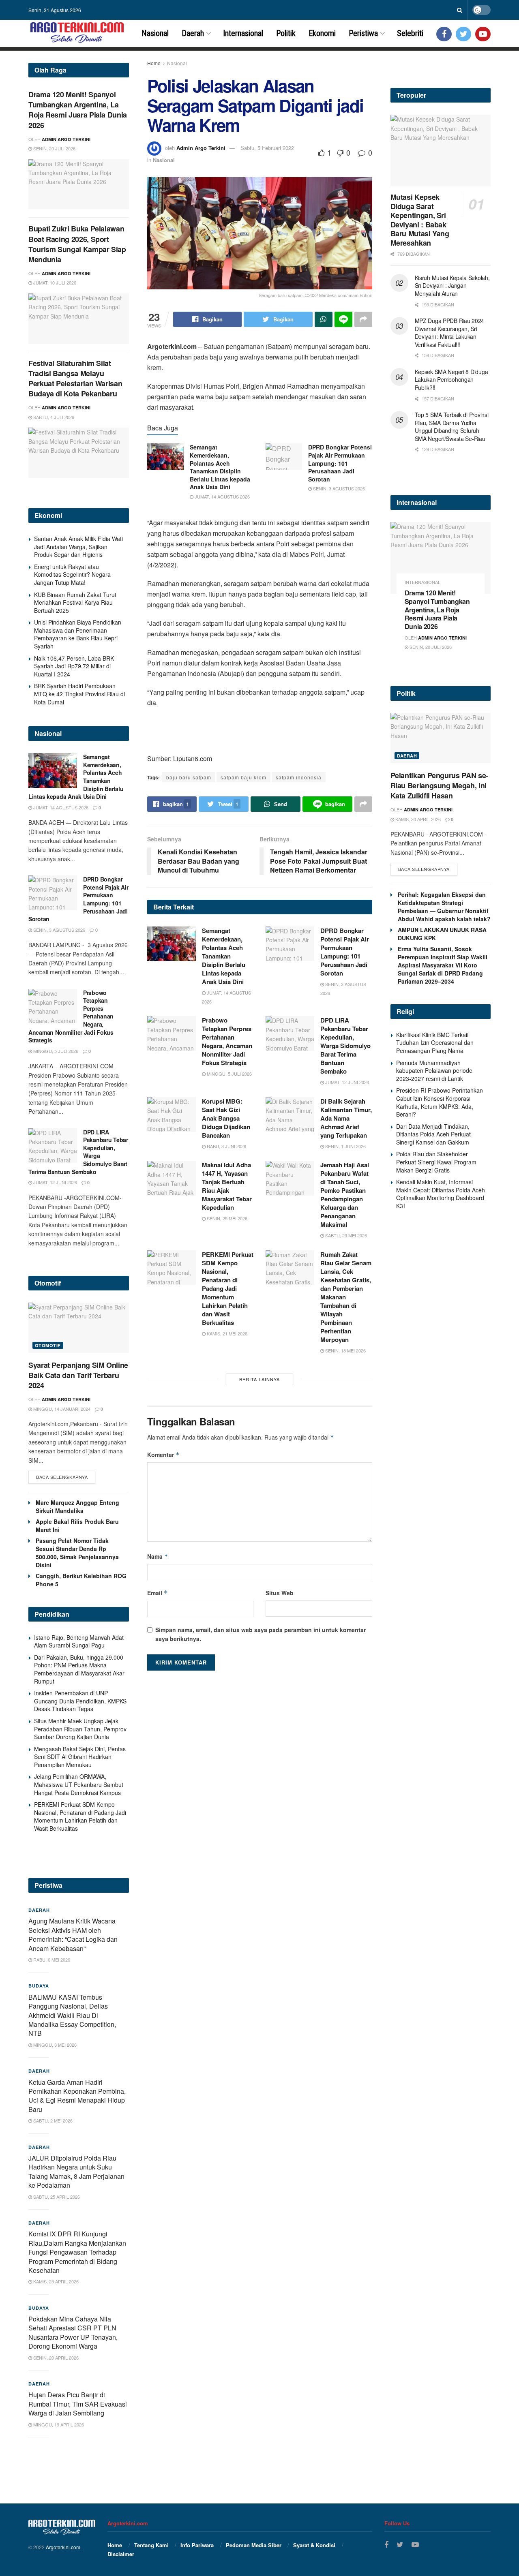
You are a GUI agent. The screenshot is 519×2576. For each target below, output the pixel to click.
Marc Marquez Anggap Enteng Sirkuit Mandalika (77, 1506)
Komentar (163, 1455)
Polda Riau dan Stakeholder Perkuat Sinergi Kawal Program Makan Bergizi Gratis (436, 1162)
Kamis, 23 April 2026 (55, 2281)
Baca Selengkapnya (62, 1477)
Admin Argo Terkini (201, 148)
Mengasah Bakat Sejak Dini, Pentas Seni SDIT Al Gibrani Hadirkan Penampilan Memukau (80, 1757)
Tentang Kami (151, 2545)
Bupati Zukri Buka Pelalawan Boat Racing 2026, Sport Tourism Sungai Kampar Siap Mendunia (77, 244)
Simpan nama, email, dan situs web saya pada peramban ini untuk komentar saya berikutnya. (261, 1634)
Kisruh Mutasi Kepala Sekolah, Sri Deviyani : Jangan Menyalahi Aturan (452, 286)
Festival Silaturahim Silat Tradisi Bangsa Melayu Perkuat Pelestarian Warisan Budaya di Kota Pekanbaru (75, 379)
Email (158, 1593)
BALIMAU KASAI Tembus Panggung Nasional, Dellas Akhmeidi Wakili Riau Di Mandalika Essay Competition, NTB (72, 2015)
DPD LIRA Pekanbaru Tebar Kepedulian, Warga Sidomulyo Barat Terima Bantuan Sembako (345, 1046)
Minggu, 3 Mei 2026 (54, 2045)
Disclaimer (121, 2554)
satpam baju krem (243, 777)
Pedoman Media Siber (254, 2545)
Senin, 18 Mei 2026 (345, 1350)
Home (154, 63)
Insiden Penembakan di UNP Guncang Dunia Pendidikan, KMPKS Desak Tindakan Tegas (80, 1701)
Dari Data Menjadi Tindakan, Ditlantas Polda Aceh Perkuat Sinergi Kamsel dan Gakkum (433, 1134)
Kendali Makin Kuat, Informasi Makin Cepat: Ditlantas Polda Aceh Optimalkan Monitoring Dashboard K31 (441, 1194)
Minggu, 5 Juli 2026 (229, 1074)
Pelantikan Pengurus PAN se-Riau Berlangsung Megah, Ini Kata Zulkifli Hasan (439, 785)
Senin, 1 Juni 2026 (345, 1146)
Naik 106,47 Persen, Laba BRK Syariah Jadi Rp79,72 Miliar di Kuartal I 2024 (74, 666)
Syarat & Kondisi (314, 2545)
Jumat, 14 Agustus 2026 (222, 496)
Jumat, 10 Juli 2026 (54, 282)
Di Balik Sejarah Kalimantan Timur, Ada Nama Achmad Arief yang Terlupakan (346, 1118)
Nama (158, 1556)
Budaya (39, 1986)
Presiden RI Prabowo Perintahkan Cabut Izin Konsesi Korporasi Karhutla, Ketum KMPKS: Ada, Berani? (440, 1102)
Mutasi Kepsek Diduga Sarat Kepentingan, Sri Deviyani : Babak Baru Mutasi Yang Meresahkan (420, 220)
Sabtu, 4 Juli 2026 (53, 417)
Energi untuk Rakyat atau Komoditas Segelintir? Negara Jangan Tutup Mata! (72, 574)
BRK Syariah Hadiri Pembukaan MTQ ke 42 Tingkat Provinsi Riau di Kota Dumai (79, 694)
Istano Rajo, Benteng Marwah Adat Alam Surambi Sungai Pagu (79, 1641)
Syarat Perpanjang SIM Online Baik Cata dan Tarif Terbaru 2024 (78, 1375)
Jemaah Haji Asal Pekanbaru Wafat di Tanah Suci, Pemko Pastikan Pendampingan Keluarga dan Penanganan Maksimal (345, 1195)
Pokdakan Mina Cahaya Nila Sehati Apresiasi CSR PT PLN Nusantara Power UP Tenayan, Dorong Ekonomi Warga (73, 2332)
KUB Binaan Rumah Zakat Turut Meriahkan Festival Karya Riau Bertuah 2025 (75, 602)
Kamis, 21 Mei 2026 (226, 1333)
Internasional (243, 33)
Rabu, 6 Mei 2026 (51, 1960)
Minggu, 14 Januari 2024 (61, 1409)
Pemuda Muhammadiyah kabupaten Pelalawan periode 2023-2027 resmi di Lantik (434, 1071)
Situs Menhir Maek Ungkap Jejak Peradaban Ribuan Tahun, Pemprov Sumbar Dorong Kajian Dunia (80, 1729)
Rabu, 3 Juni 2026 (226, 1146)
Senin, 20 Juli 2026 (54, 148)
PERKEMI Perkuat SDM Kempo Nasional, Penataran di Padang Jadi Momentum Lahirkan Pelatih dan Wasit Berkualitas (228, 1288)
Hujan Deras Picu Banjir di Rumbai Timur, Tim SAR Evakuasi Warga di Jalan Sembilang (78, 2404)
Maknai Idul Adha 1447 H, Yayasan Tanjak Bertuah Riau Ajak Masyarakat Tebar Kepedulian (227, 1186)
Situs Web (280, 1593)
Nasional (155, 33)
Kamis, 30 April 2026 (417, 819)
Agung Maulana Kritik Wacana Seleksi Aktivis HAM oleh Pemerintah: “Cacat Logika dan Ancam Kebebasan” (73, 1934)
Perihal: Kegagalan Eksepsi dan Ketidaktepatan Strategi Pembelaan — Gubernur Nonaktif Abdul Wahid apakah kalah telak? (444, 907)
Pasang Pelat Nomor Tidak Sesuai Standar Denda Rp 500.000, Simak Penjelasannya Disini (77, 1553)
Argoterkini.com (64, 2547)
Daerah (193, 33)
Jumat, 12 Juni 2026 (346, 1082)
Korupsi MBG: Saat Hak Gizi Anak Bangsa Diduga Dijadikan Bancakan (226, 1118)
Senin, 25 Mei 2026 (226, 1218)
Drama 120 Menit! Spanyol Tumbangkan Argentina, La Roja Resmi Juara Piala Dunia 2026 (78, 110)
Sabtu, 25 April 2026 (56, 2197)
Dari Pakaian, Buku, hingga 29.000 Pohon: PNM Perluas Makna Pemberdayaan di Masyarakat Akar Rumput (79, 1669)
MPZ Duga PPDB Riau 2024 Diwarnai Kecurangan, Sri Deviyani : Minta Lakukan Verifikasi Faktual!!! (450, 333)
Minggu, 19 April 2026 (58, 2424)
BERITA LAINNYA (259, 1379)
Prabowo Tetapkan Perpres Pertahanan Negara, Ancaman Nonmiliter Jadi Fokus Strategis (227, 1041)
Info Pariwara (197, 2545)
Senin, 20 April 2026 (55, 2358)
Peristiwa (363, 33)
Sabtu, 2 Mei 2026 (52, 2120)
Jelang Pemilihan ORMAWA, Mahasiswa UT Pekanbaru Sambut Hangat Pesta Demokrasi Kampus (79, 1784)
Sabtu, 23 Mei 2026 (345, 1235)
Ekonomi (322, 33)
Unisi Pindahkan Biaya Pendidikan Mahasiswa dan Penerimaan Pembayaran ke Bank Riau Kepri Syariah (78, 634)
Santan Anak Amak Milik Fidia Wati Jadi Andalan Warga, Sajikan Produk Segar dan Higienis (78, 547)
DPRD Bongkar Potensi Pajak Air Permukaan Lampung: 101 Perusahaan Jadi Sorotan (340, 463)
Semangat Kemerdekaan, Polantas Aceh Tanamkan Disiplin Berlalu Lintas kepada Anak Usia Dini (220, 467)
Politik (286, 33)
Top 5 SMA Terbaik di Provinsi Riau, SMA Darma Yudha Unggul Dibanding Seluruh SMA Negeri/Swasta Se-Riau (452, 427)
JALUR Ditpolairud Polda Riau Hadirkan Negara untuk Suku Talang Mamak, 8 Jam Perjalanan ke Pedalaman (76, 2172)
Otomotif (48, 1345)
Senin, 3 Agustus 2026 (338, 488)
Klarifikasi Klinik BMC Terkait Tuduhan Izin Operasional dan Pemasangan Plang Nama (435, 1043)
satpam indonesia (299, 777)
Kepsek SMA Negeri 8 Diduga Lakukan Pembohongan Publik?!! (451, 380)
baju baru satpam (189, 777)
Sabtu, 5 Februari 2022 (267, 148)
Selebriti (410, 33)
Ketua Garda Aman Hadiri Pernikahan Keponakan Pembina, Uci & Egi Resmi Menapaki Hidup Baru (77, 2096)
